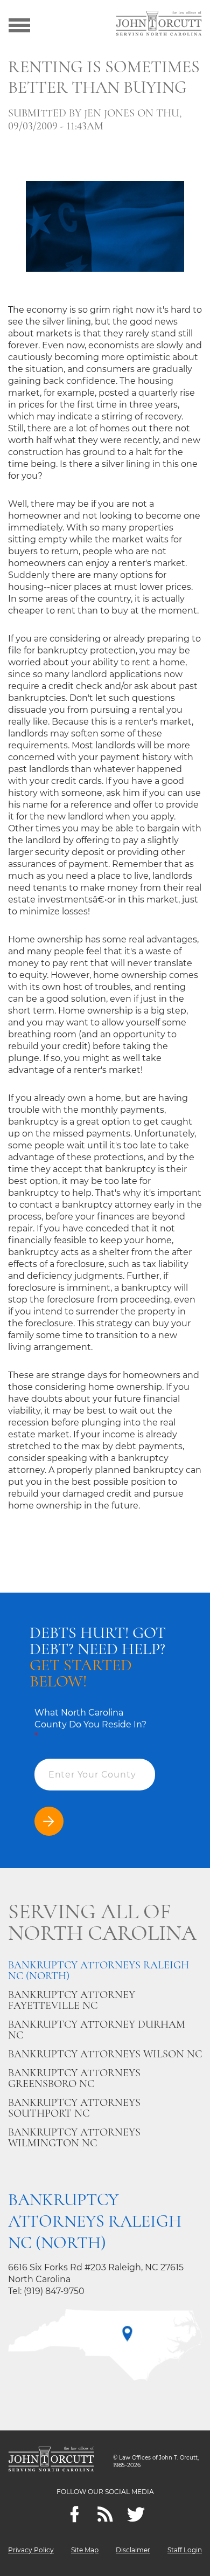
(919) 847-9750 (54, 2291)
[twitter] (136, 2514)
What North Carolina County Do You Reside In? (90, 1724)
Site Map (85, 2550)
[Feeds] (105, 2514)
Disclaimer (133, 2550)
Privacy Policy (31, 2550)
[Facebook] (75, 2514)
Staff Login (185, 2550)
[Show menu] (19, 24)
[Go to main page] (159, 24)
